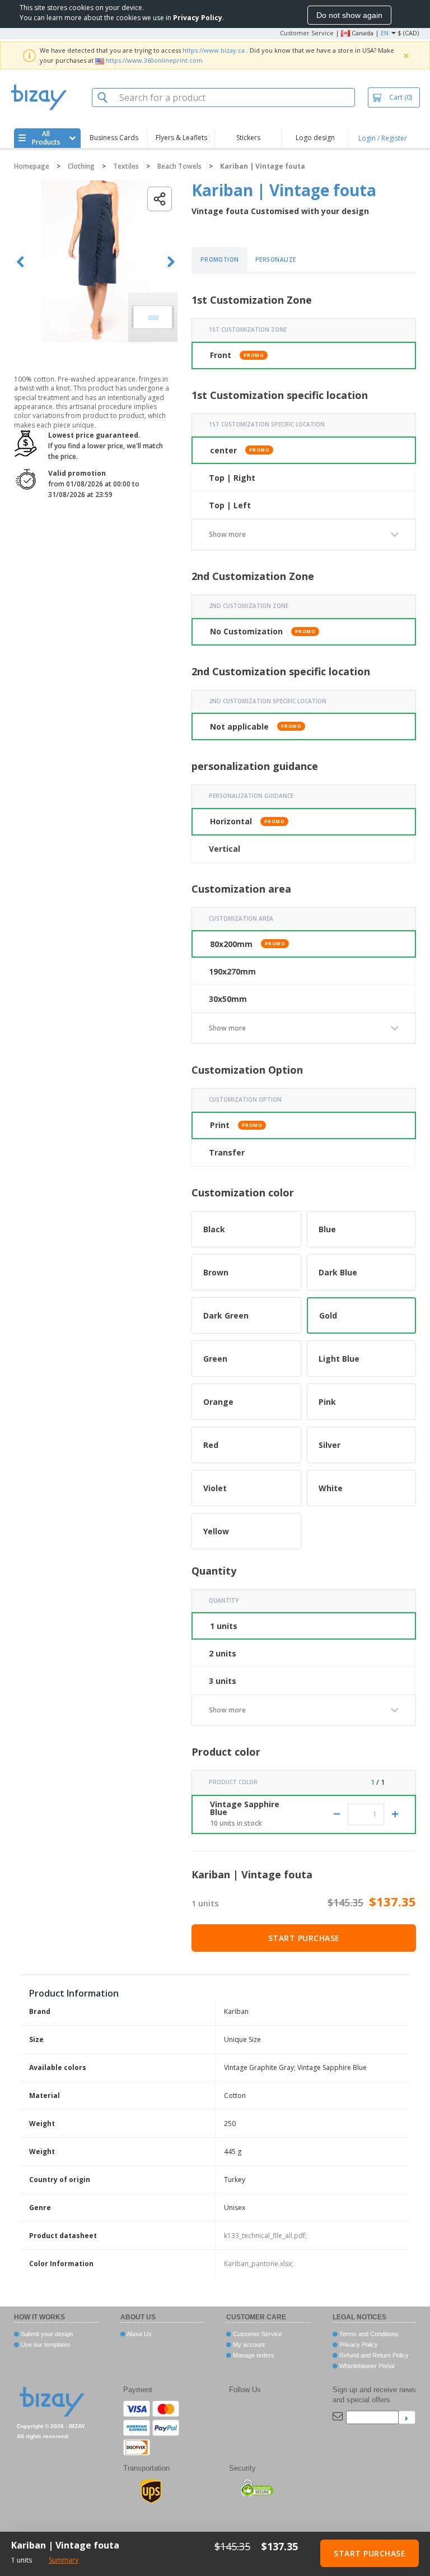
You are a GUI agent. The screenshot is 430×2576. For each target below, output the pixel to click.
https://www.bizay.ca (214, 50)
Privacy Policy (358, 2345)
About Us (139, 2334)
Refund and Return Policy (373, 2355)
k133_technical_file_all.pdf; (265, 2236)
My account (248, 2345)
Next (171, 262)
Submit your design (46, 2334)
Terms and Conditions (368, 2334)
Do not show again (349, 15)
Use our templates (45, 2345)
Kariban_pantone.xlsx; (259, 2264)
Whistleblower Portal (366, 2366)
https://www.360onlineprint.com (154, 60)
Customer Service (307, 33)
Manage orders (253, 2355)
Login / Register (383, 138)
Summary (64, 2560)
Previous (20, 262)
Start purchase (304, 1938)
